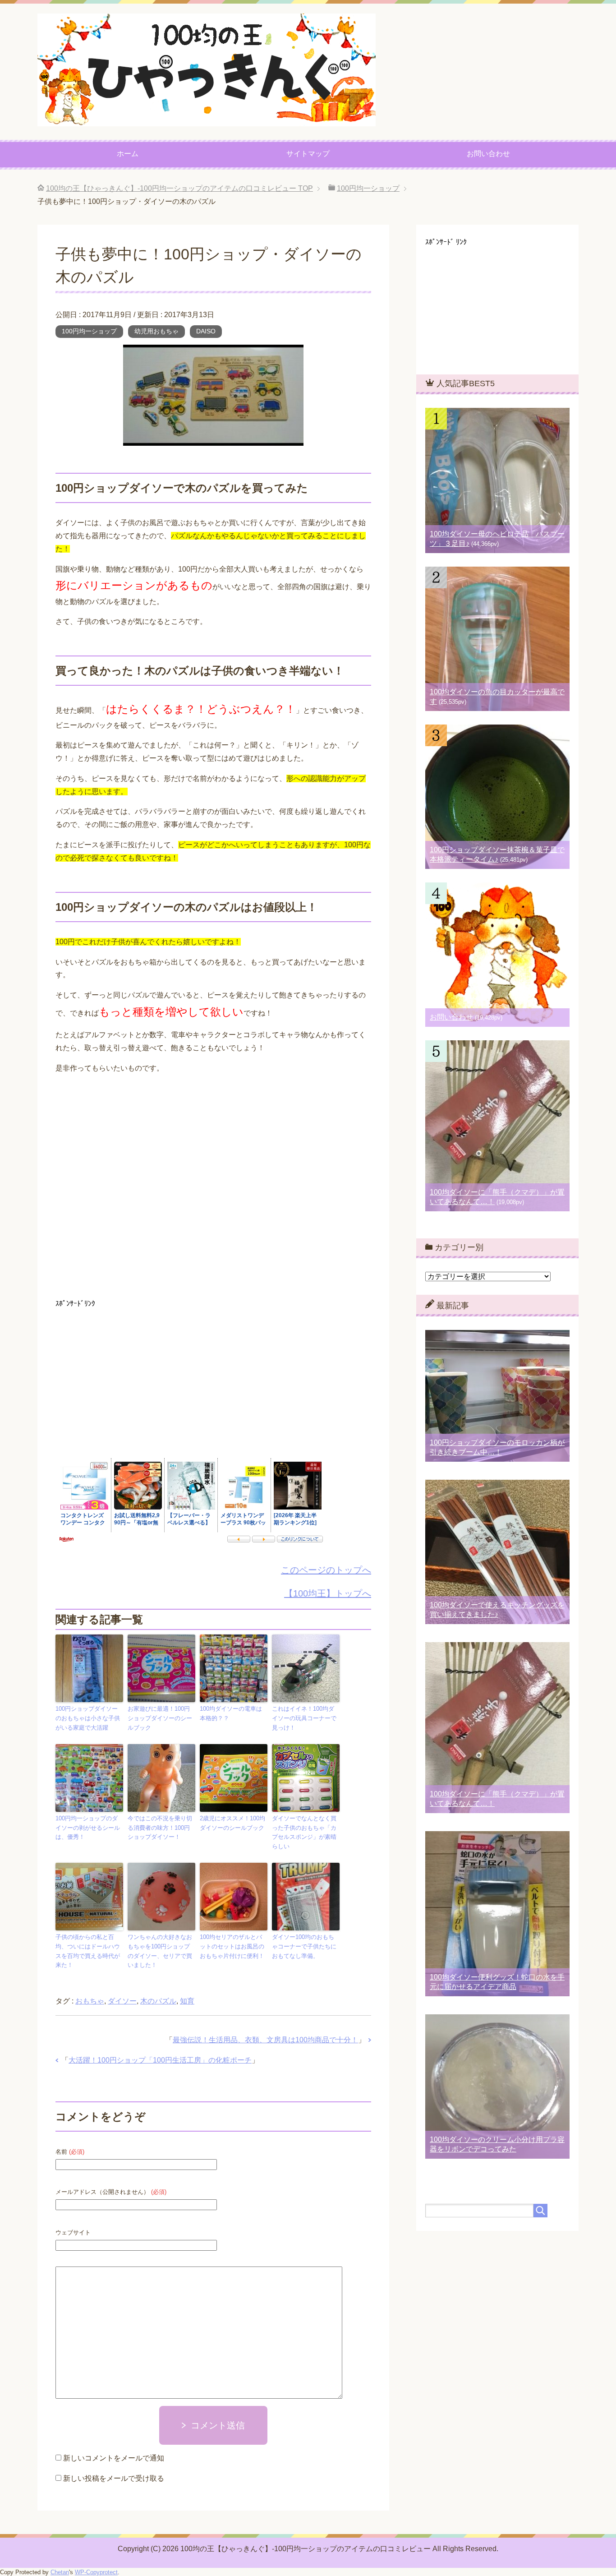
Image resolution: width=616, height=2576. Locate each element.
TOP (179, 188)
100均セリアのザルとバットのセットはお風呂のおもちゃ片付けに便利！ (232, 1946)
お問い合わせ (488, 154)
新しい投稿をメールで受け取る (114, 2478)
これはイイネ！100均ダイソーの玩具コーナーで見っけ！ (304, 1718)
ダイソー (122, 2001)
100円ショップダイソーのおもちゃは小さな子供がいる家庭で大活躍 (88, 1718)
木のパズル (158, 2001)
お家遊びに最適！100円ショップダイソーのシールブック (160, 1718)
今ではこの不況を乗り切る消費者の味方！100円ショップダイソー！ (160, 1828)
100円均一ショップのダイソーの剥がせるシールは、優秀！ (88, 1828)
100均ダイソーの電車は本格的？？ (231, 1713)
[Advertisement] (213, 1190)
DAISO (206, 331)
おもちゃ (90, 2001)
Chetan (60, 2572)
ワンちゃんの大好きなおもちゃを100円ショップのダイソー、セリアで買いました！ (160, 1951)
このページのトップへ (326, 1570)
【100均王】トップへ (328, 1593)
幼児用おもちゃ (156, 331)
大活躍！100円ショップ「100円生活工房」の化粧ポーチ (160, 2060)
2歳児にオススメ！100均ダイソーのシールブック (232, 1823)
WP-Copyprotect (96, 2572)
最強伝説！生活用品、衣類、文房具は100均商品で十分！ (265, 2040)
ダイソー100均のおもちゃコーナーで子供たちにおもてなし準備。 (304, 1946)
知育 (187, 2001)
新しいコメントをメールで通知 (114, 2458)
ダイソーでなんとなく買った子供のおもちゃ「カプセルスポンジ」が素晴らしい (304, 1832)
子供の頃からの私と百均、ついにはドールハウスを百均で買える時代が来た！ (88, 1951)
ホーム (128, 154)
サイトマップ (308, 154)
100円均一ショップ (89, 331)
